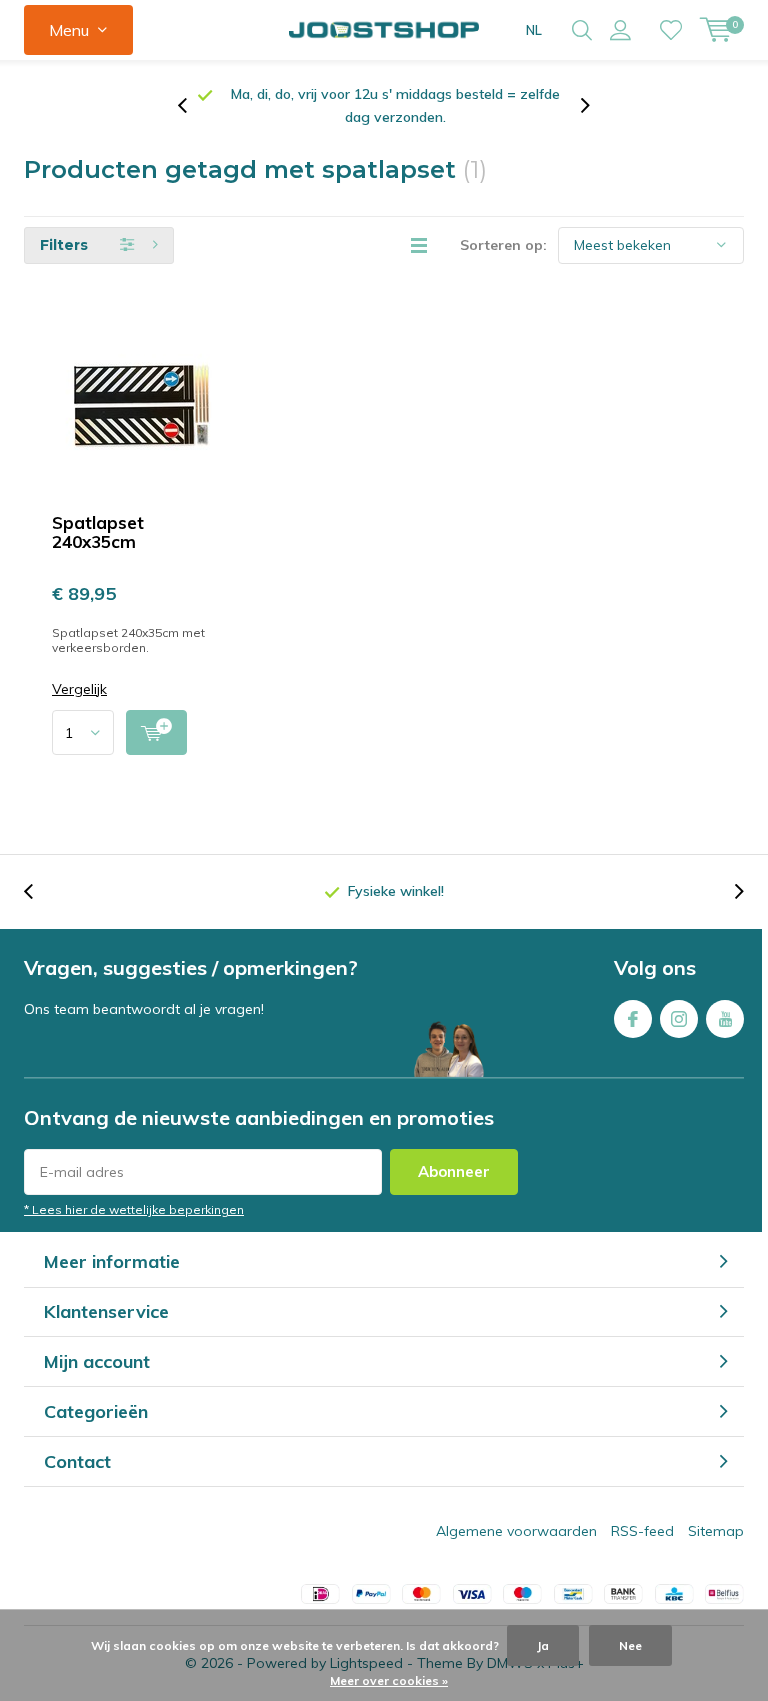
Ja (543, 1645)
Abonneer (454, 1171)
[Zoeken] (582, 30)
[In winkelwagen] (156, 732)
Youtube (725, 1019)
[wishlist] (671, 30)
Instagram (679, 1019)
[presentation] (193, 106)
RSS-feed (642, 1531)
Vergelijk (79, 689)
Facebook (633, 1019)
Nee (630, 1645)
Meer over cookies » (389, 1680)
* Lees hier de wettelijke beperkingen (134, 1209)
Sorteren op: (503, 245)
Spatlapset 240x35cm (98, 532)
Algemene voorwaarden (516, 1531)
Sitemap (716, 1531)
